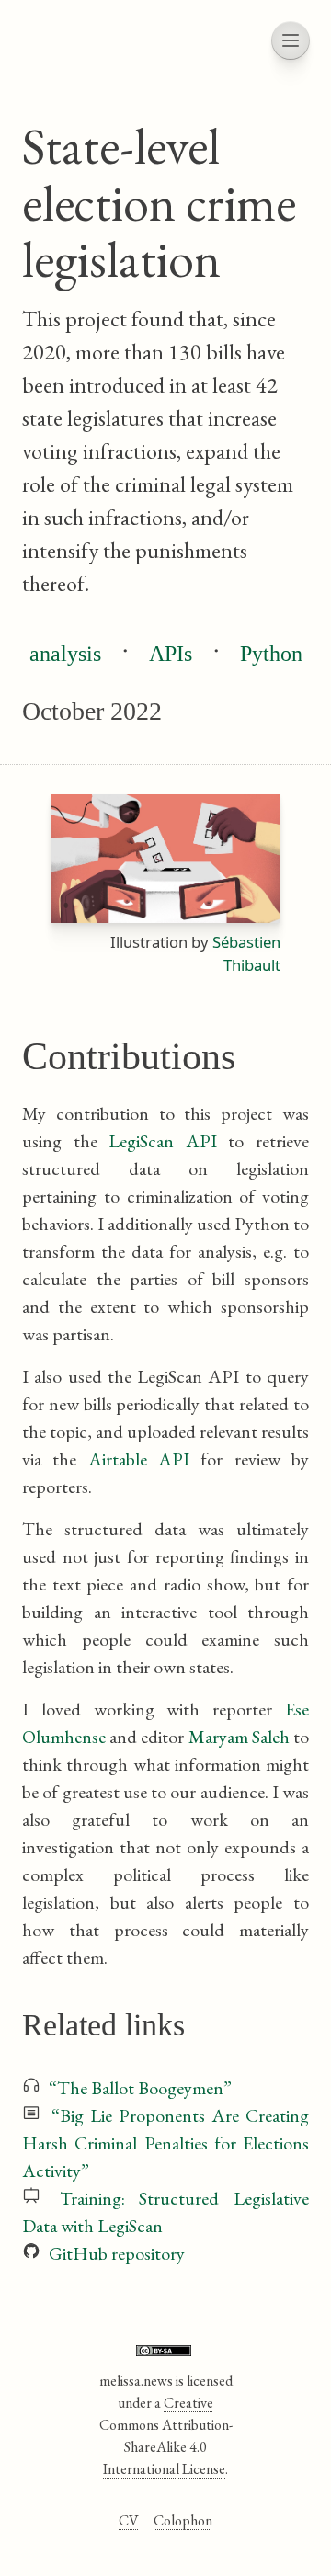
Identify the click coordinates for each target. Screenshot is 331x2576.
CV (129, 2520)
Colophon (183, 2520)
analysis (65, 654)
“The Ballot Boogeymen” (140, 2088)
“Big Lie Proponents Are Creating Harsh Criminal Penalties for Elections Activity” (165, 2143)
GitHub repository (117, 2253)
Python (271, 654)
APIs (171, 654)
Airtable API (139, 1459)
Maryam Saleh (239, 1737)
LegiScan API (163, 1141)
